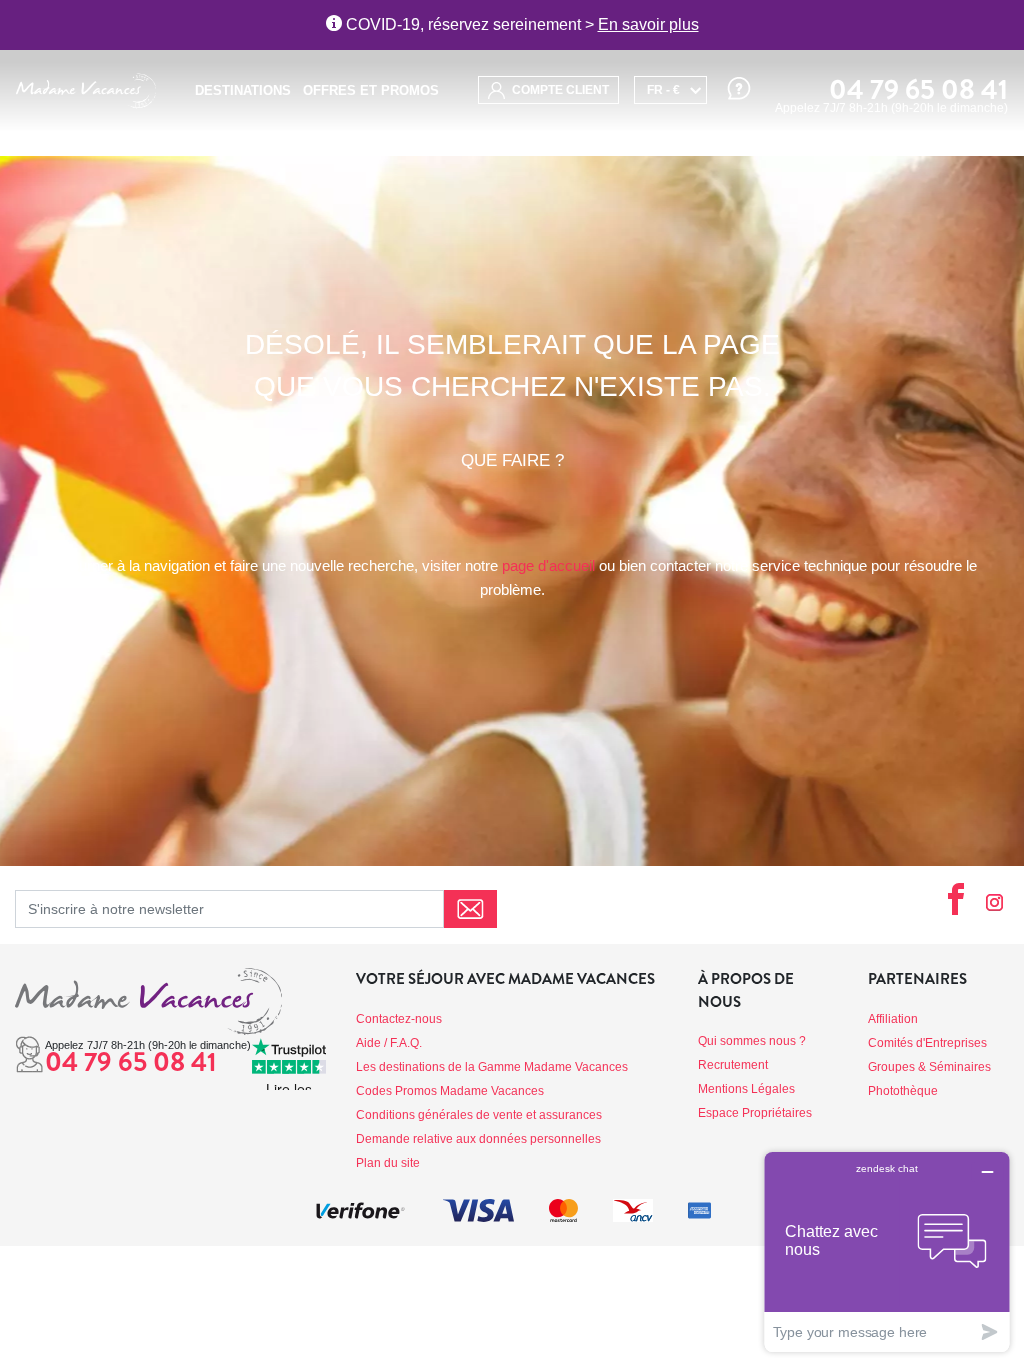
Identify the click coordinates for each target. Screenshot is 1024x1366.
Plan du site (388, 1163)
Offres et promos (371, 90)
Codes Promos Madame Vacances (450, 1091)
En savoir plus (648, 24)
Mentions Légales (746, 1089)
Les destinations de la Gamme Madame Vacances (492, 1067)
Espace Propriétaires (755, 1113)
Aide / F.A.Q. (389, 1043)
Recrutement (733, 1065)
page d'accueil (548, 565)
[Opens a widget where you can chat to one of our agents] (887, 1251)
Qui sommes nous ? (752, 1041)
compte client (559, 90)
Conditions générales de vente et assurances (479, 1115)
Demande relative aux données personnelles (478, 1139)
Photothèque (903, 1091)
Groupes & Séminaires (929, 1067)
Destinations (243, 90)
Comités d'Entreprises (927, 1043)
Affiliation (893, 1019)
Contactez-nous (399, 1019)
